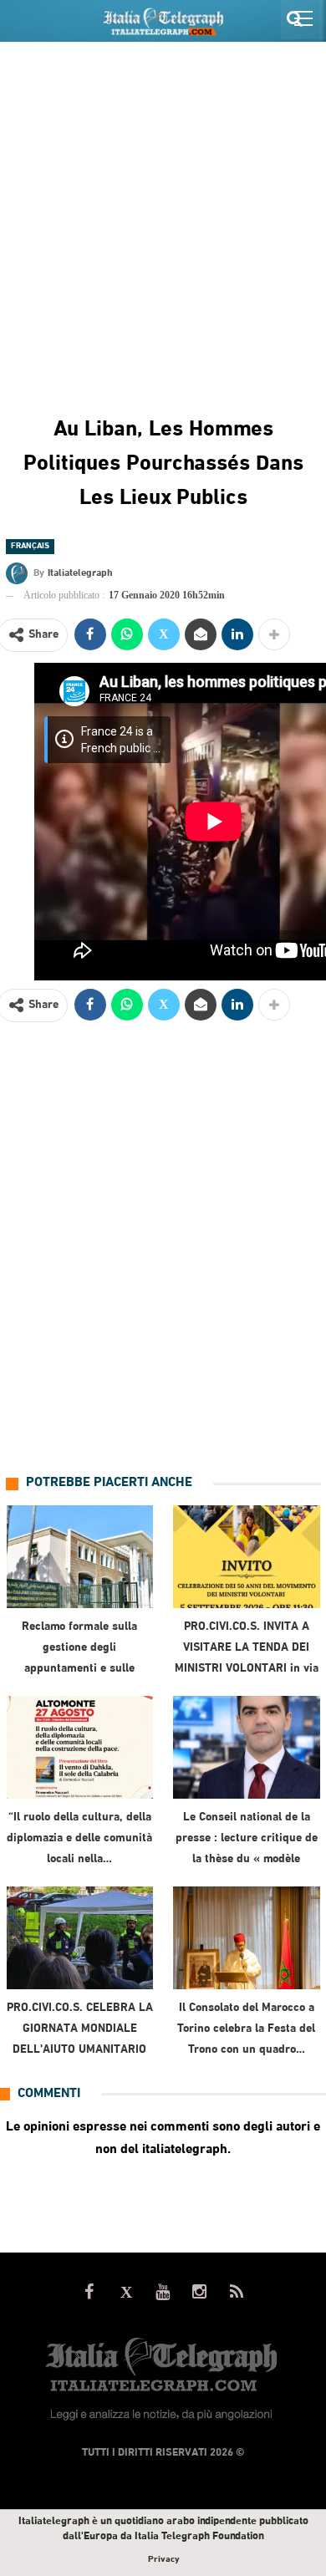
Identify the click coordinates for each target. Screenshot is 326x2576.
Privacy (163, 2560)
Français (30, 546)
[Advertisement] (163, 214)
